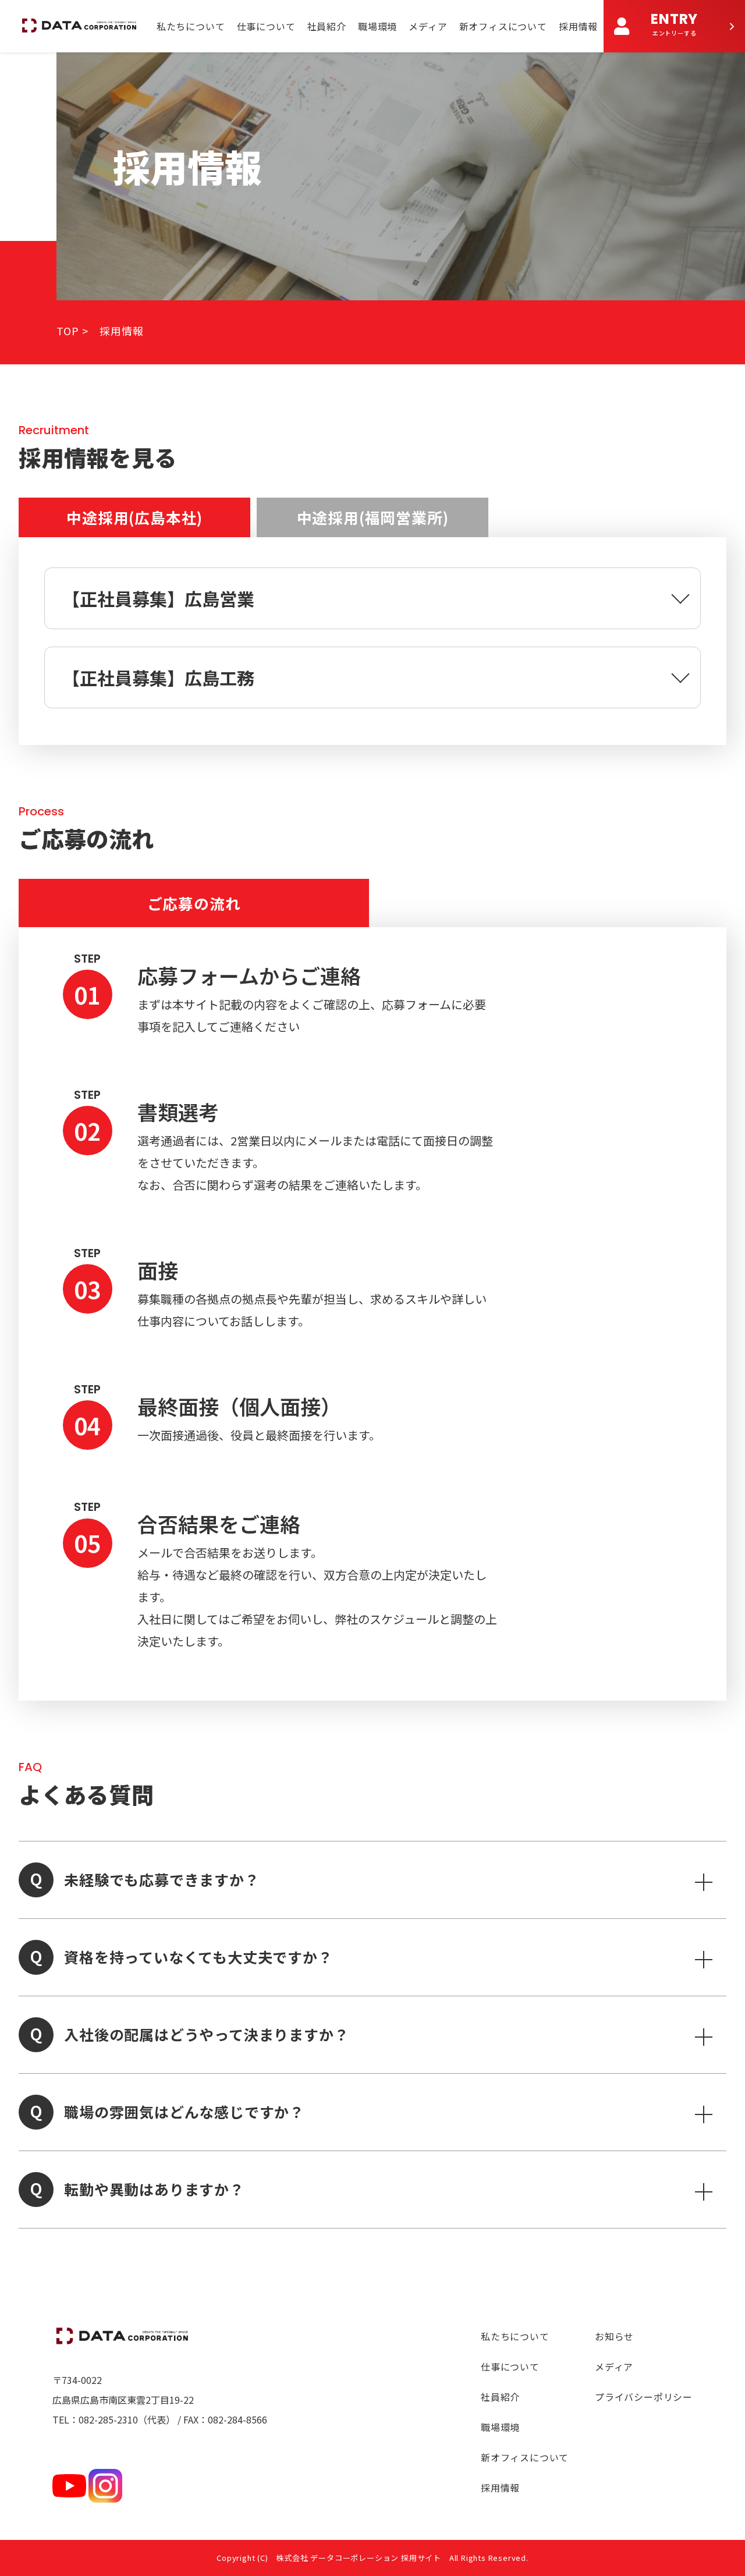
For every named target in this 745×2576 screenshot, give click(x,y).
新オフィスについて (503, 26)
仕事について (266, 26)
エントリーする (674, 23)
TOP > (72, 331)
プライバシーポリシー (644, 2397)
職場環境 (377, 26)
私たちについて (191, 26)
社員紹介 (327, 26)
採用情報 (578, 26)
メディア (428, 26)
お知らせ (614, 2336)
